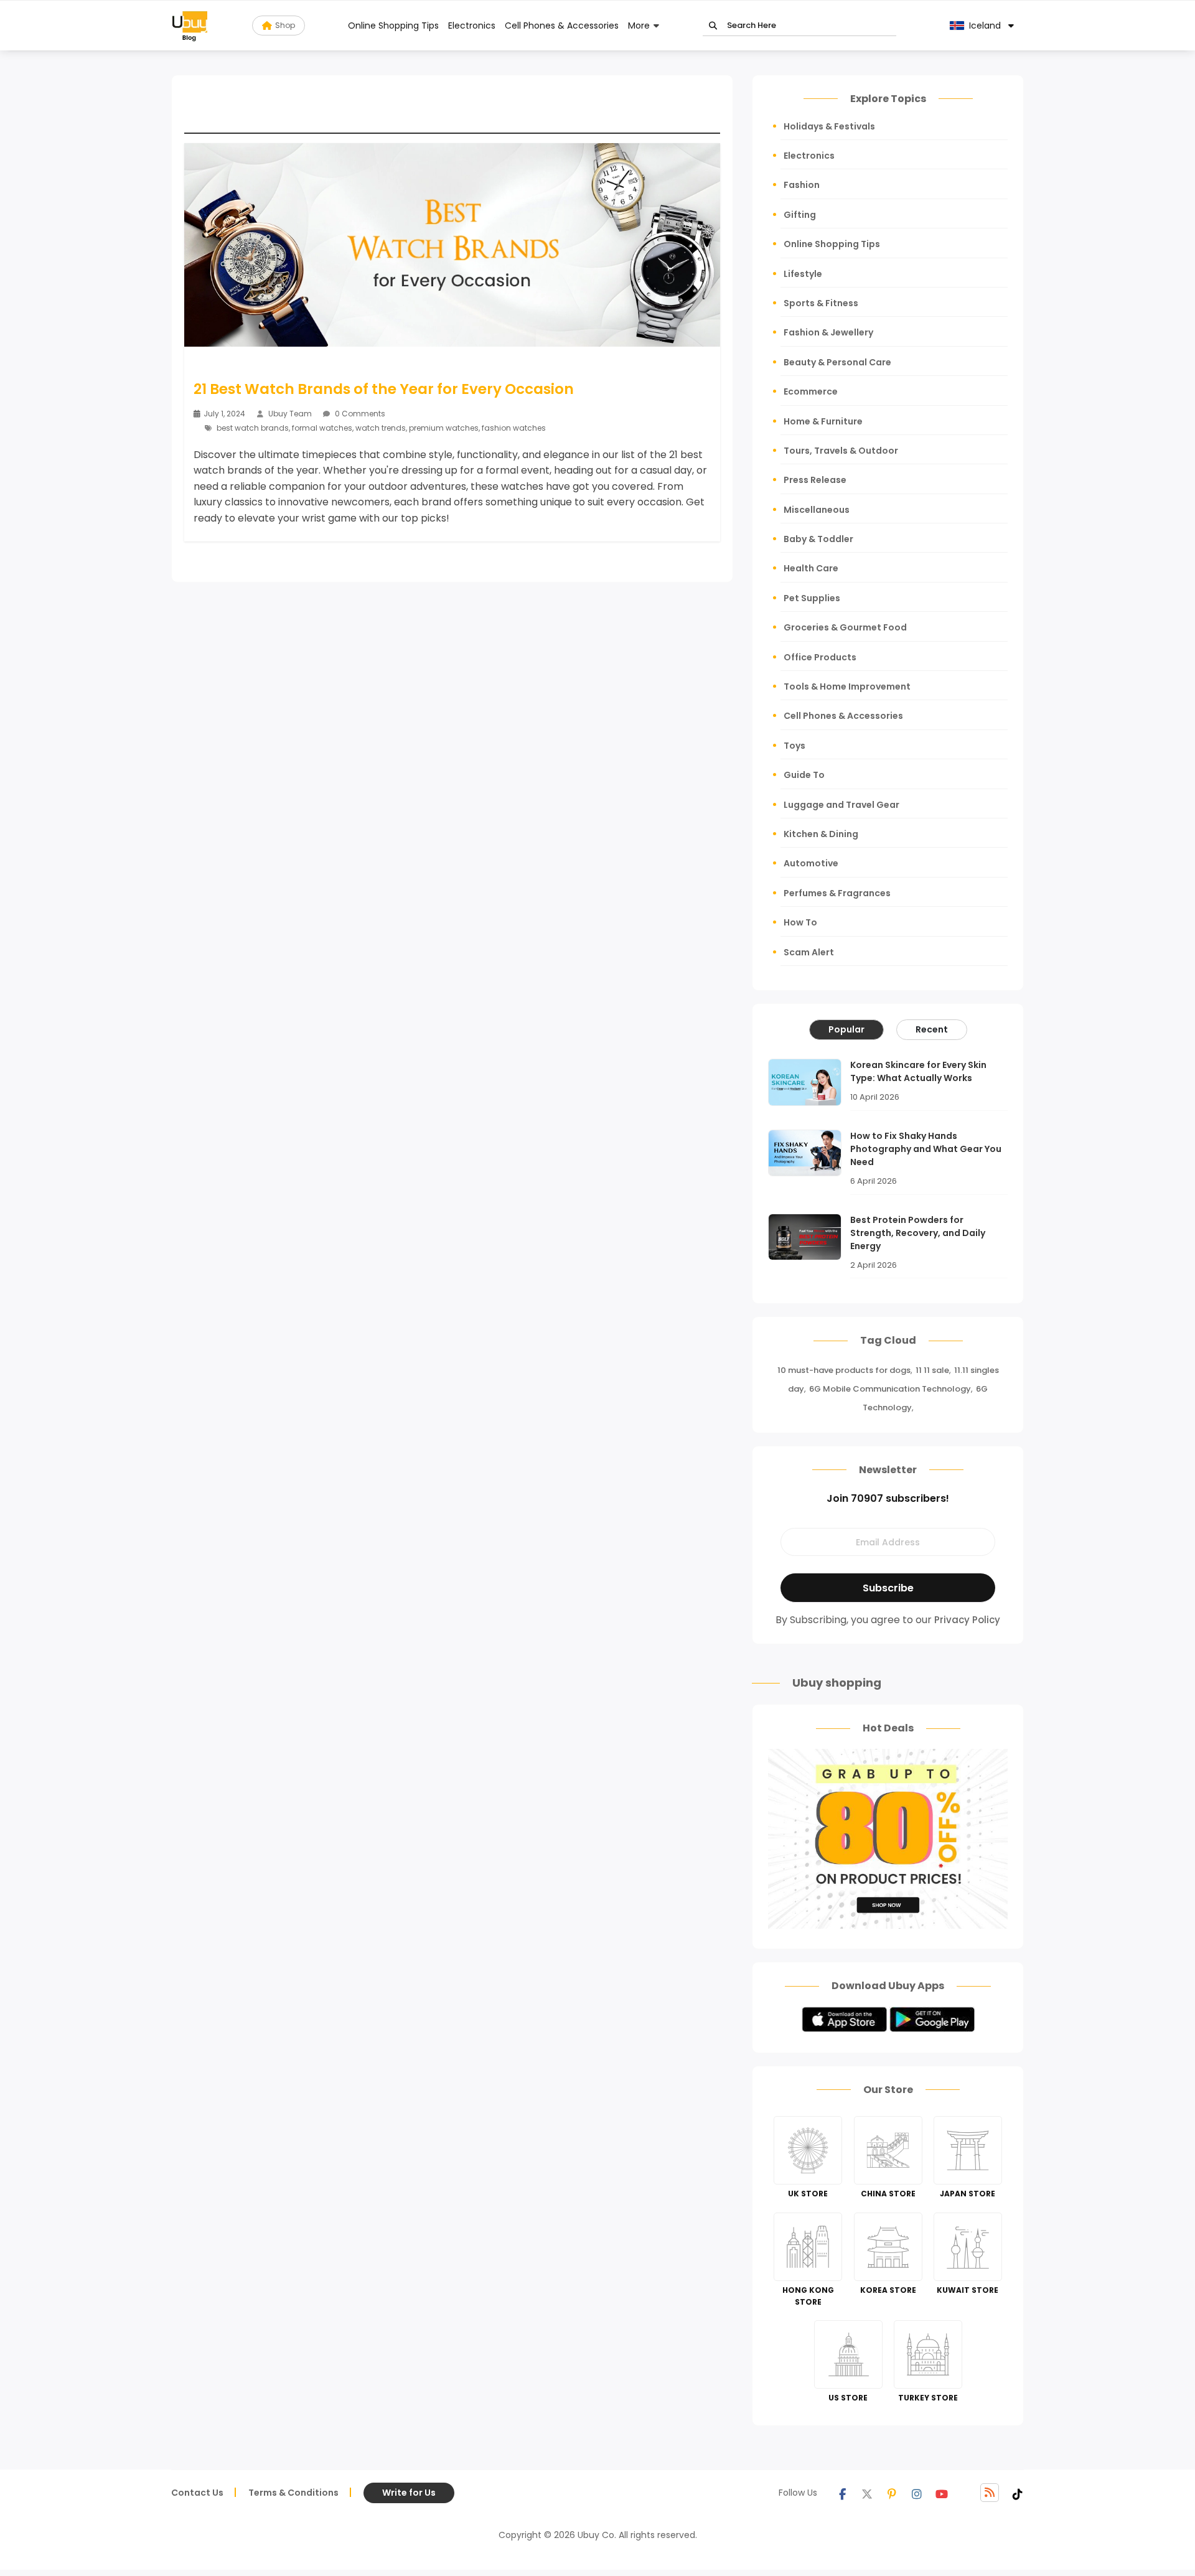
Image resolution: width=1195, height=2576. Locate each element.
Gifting (800, 215)
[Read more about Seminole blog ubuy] (190, 26)
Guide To (804, 775)
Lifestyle (803, 274)
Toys (794, 746)
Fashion (802, 185)
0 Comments (359, 414)
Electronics (472, 26)
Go (713, 26)
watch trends (381, 428)
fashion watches (514, 428)
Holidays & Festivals (829, 126)
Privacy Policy (967, 1620)
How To (800, 922)
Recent (932, 1029)
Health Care (811, 568)
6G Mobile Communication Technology (890, 1389)
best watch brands (253, 428)
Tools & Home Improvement (847, 686)
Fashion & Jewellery (828, 332)
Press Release (815, 480)
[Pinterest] (892, 2493)
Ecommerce (811, 391)
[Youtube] (942, 2493)
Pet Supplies (812, 598)
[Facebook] (842, 2493)
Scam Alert (809, 952)
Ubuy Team (290, 414)
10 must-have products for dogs (844, 1370)
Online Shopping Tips (393, 26)
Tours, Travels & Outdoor (841, 451)
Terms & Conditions (293, 2493)
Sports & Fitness (821, 303)
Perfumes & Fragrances (837, 893)
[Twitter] (867, 2493)
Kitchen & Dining (821, 834)
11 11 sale (932, 1370)
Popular (846, 1029)
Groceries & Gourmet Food (845, 627)
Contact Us (197, 2493)
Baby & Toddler (818, 539)
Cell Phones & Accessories (562, 26)
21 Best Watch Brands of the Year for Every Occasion (384, 389)
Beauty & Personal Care (837, 362)
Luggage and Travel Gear (841, 805)
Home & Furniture (823, 421)
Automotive (811, 863)
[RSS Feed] (990, 2493)
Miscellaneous (817, 510)
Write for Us (409, 2493)
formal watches (322, 428)
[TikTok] (1018, 2493)
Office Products (820, 657)
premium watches (444, 428)
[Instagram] (917, 2493)
